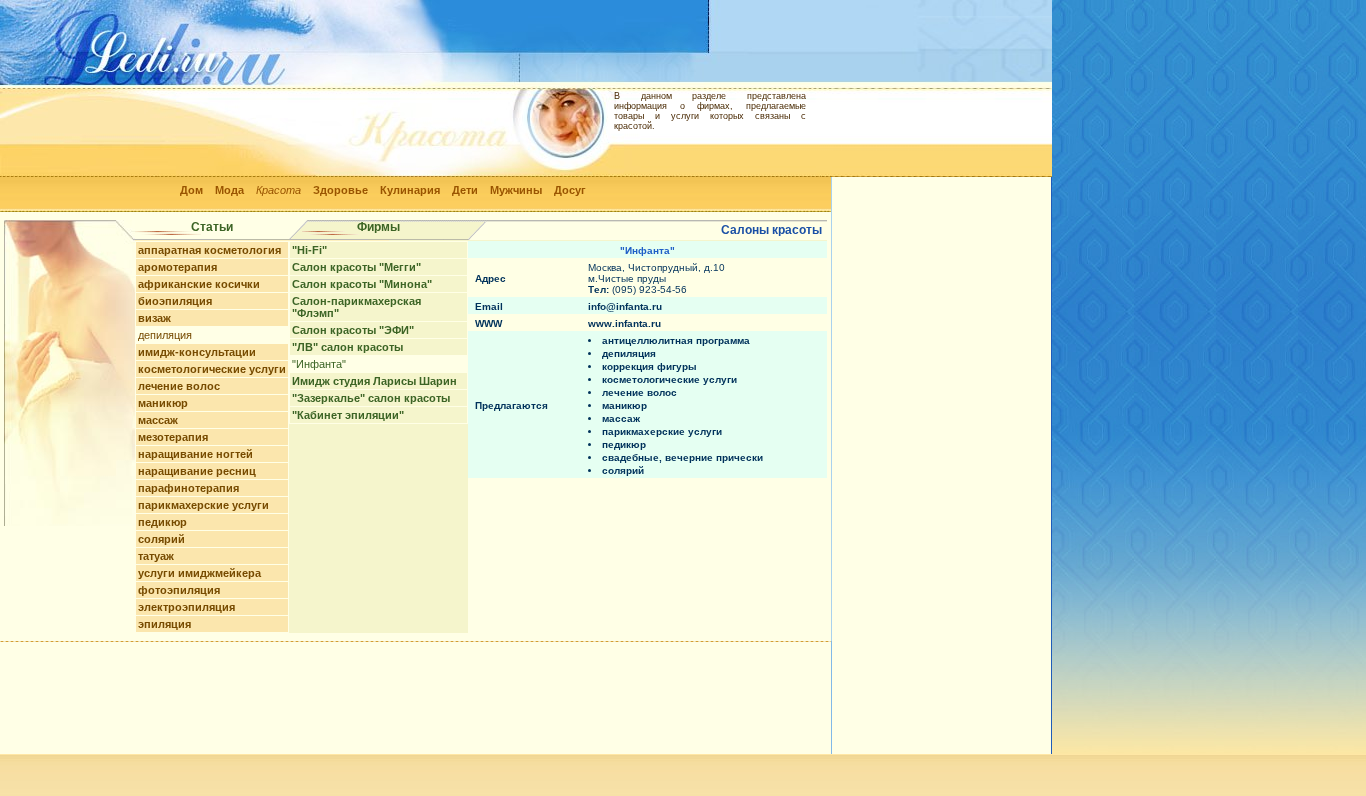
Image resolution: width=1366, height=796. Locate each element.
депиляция (165, 335)
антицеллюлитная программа (676, 340)
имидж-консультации (197, 352)
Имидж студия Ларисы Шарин (374, 381)
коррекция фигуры (649, 366)
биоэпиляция (175, 301)
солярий (161, 539)
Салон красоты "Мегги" (356, 267)
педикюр (162, 522)
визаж (154, 318)
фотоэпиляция (179, 590)
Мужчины (516, 190)
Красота (278, 190)
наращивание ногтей (195, 454)
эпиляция (164, 624)
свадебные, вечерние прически (682, 457)
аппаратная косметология (209, 250)
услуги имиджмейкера (199, 573)
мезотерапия (173, 437)
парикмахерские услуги (203, 505)
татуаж (156, 556)
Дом (191, 190)
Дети (465, 190)
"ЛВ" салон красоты (347, 347)
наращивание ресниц (197, 471)
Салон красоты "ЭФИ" (353, 330)
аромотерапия (177, 267)
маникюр (163, 403)
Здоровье (340, 190)
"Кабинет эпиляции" (348, 415)
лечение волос (179, 386)
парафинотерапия (188, 488)
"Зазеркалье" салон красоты (371, 398)
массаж (158, 420)
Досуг (570, 190)
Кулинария (410, 190)
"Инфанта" (319, 364)
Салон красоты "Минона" (362, 284)
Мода (229, 190)
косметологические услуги (212, 369)
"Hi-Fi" (309, 250)
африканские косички (199, 284)
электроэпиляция (186, 607)
